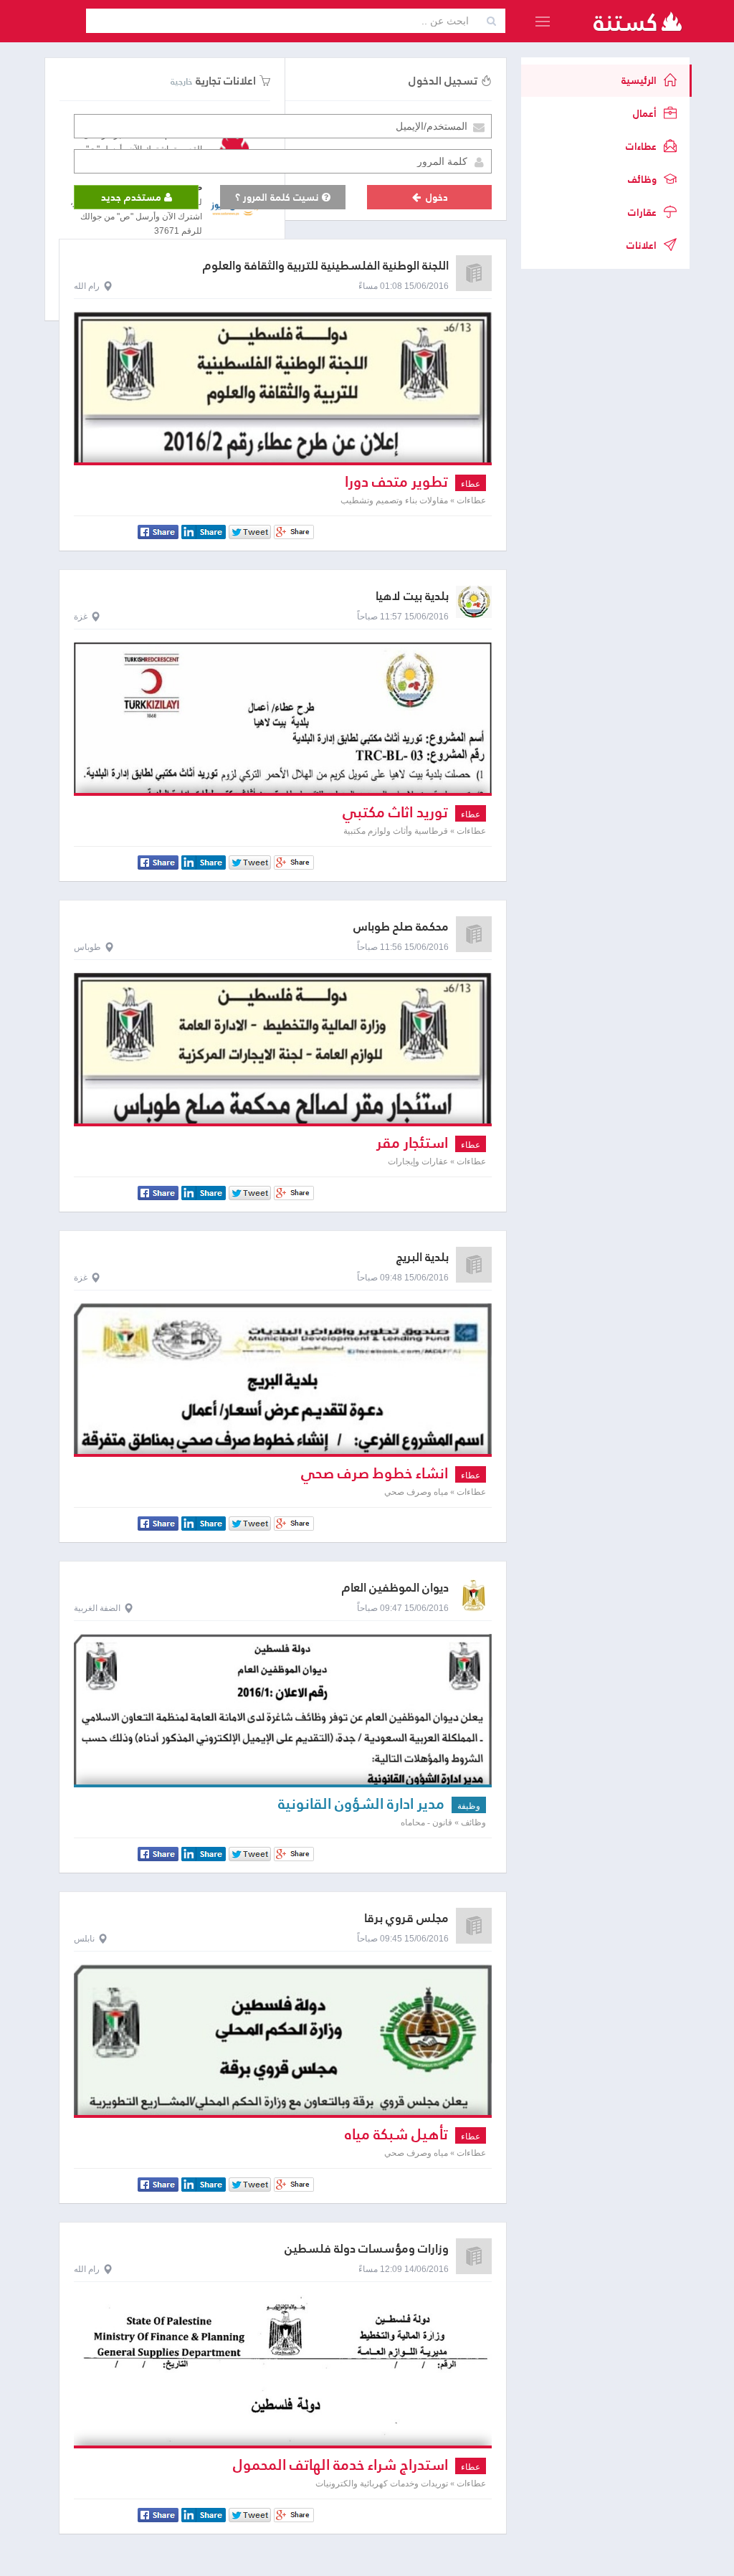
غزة (81, 617)
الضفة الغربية (97, 1608)
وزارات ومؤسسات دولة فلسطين (367, 2249)
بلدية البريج (423, 1257)
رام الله (87, 286)
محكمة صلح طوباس (401, 927)
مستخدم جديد (133, 197)
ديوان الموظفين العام (395, 1588)
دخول (435, 197)
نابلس (84, 1939)
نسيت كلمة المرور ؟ (278, 197)
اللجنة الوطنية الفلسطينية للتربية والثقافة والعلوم (326, 266)
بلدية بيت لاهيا (412, 596)
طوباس (87, 947)
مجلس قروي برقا (406, 1918)
